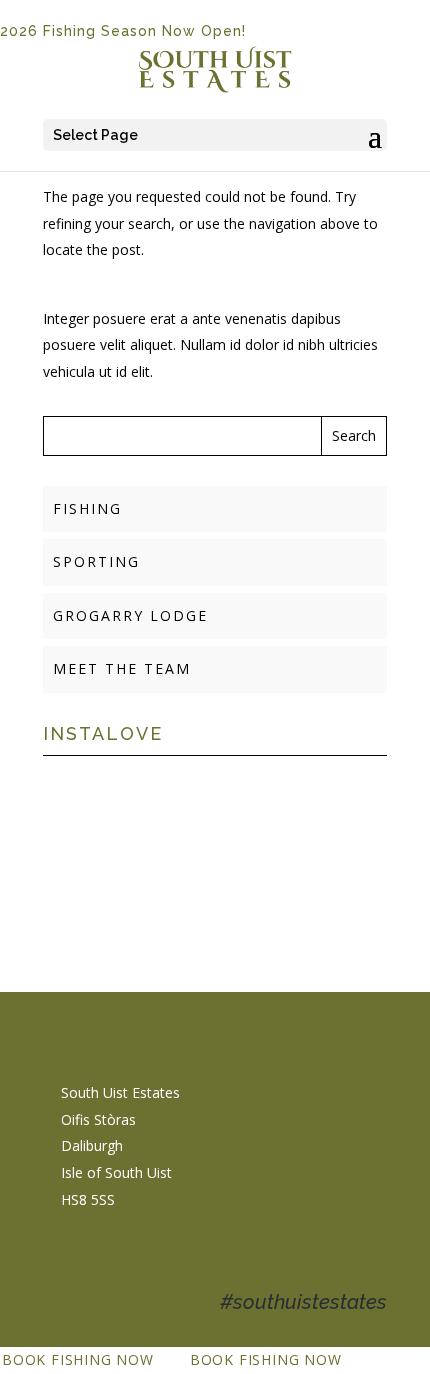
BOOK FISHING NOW (78, 1359)
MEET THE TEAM (122, 668)
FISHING (87, 508)
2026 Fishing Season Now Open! (123, 31)
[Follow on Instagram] (104, 1259)
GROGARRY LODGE (130, 615)
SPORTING (96, 561)
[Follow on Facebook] (64, 1259)
